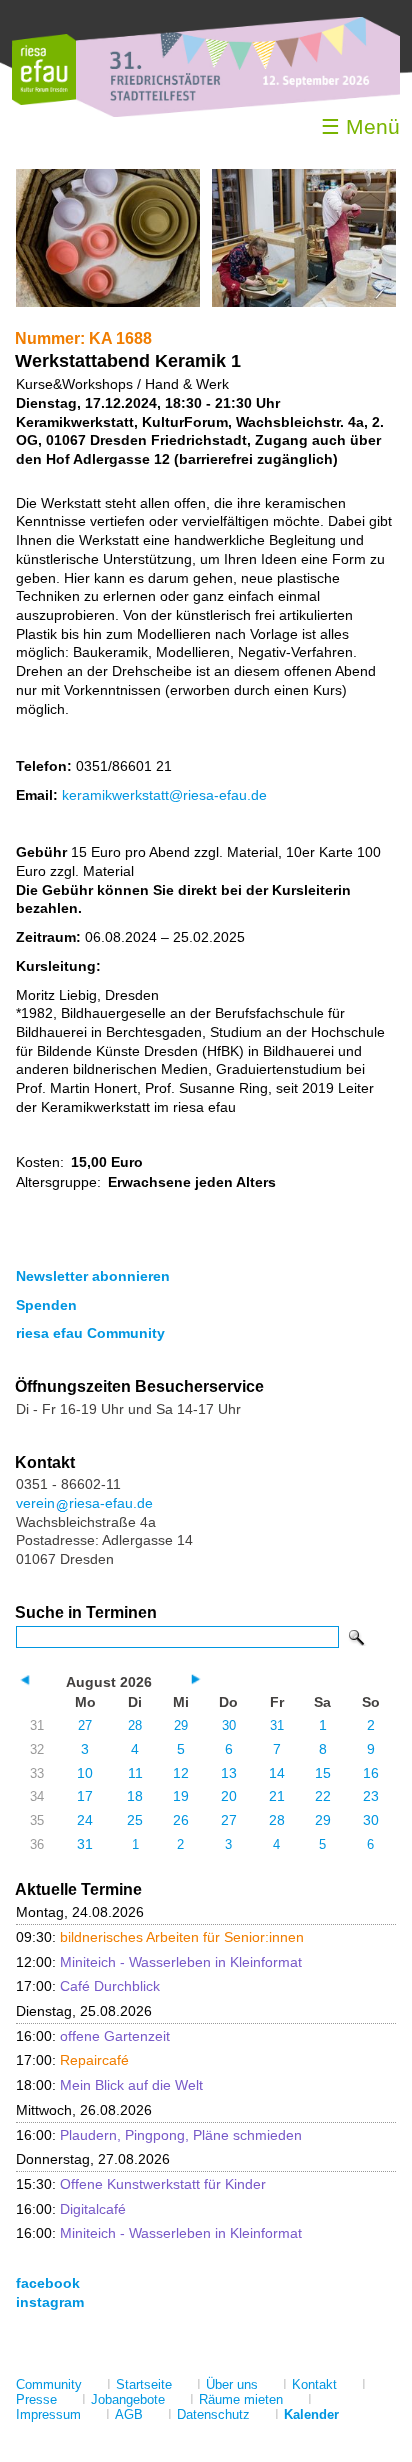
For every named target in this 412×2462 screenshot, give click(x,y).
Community (49, 2384)
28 (135, 1725)
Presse (36, 2399)
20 (229, 1796)
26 (181, 1820)
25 (135, 1820)
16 (371, 1773)
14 (277, 1773)
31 (277, 1725)
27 (85, 1725)
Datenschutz (213, 2414)
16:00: (93, 2036)
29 (181, 1725)
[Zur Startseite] (44, 100)
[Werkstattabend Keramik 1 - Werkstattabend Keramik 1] (108, 302)
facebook (48, 2283)
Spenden (46, 1305)
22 (323, 1796)
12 (181, 1773)
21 (277, 1796)
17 (85, 1796)
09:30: (160, 1937)
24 (85, 1820)
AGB (129, 2414)
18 (135, 1796)
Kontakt (314, 2384)
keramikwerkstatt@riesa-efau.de (164, 795)
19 (181, 1796)
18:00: (109, 2085)
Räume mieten (241, 2399)
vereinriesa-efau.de (84, 1503)
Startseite (144, 2384)
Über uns (232, 2384)
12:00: (159, 1962)
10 (85, 1773)
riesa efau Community (90, 1333)
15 (323, 1773)
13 (229, 1773)
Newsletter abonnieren (93, 1276)
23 (371, 1796)
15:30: (141, 2184)
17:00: (88, 1986)
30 (229, 1725)
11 (135, 1773)
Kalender (311, 2414)
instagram (50, 2302)
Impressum (48, 2414)
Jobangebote (128, 2399)
